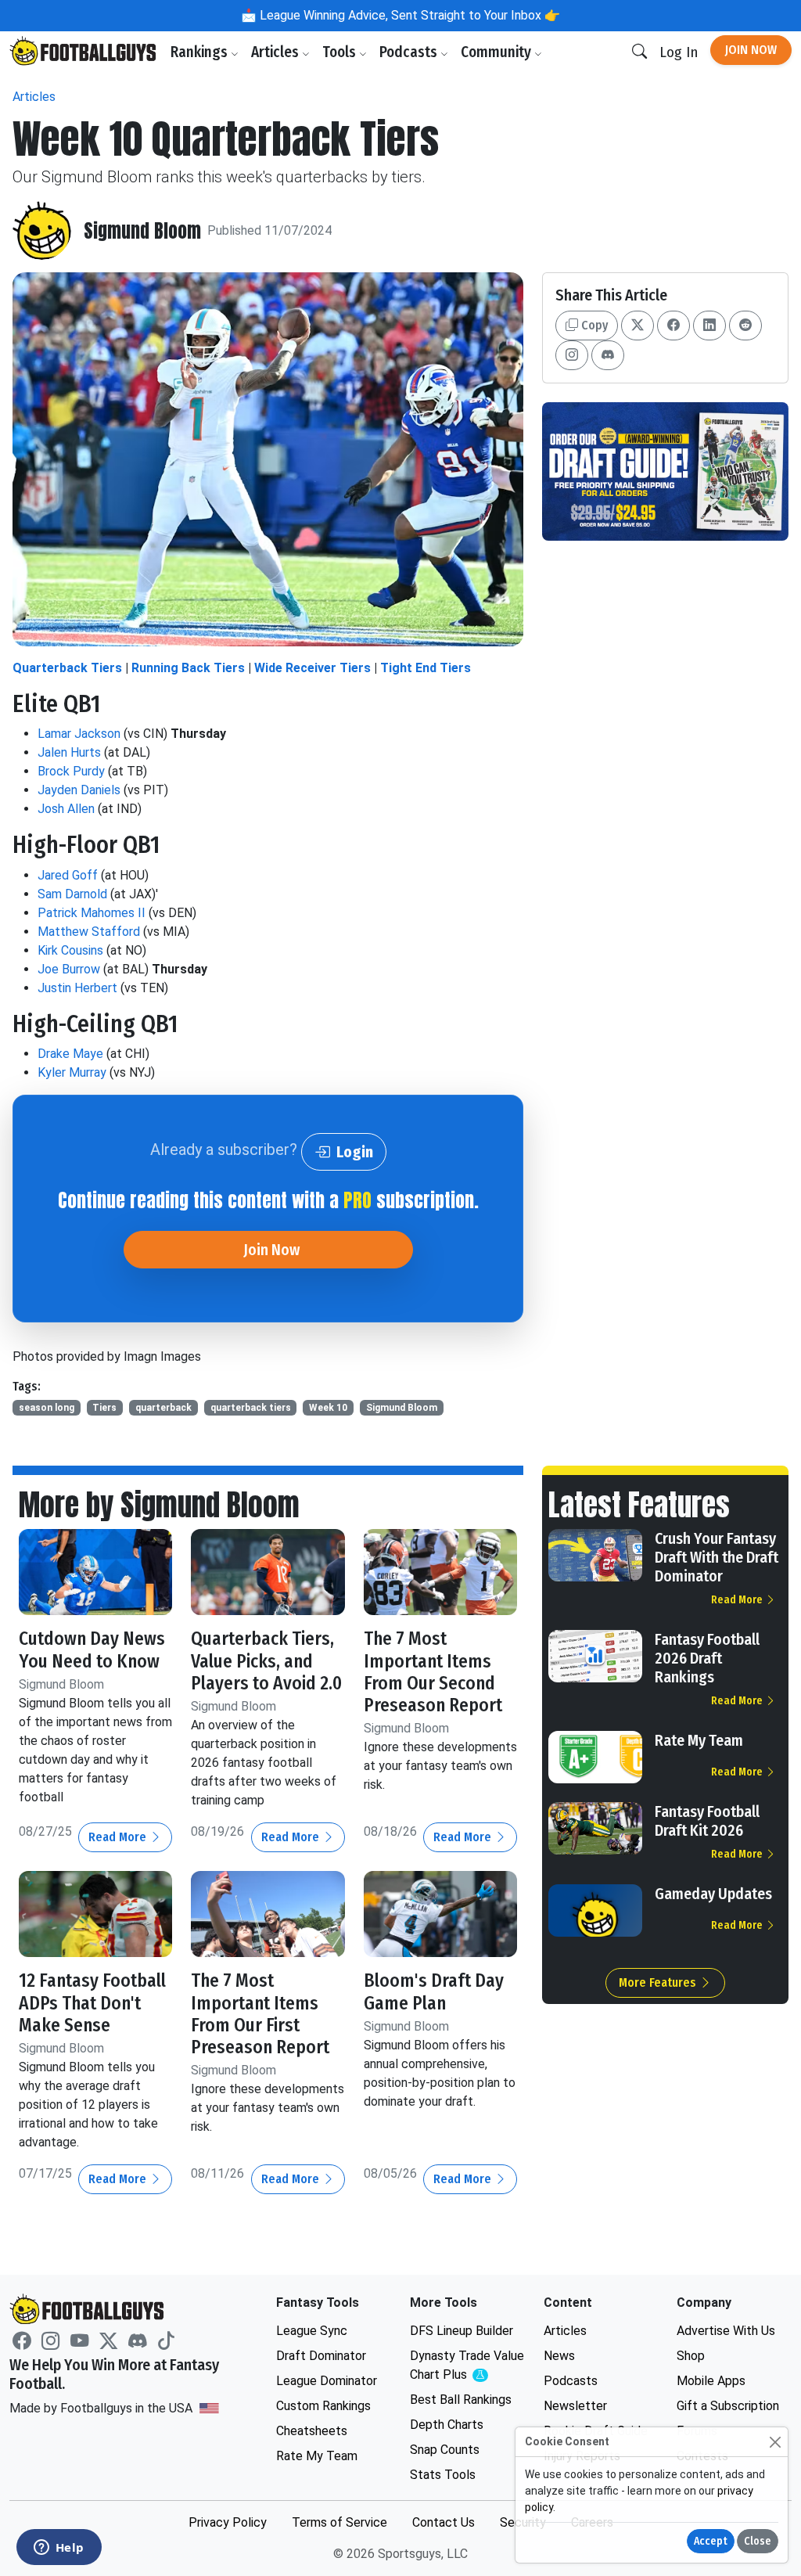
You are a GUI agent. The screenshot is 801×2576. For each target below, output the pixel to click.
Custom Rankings (323, 2406)
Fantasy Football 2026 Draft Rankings (707, 1658)
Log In (679, 52)
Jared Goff (68, 875)
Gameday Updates (713, 1894)
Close (758, 2541)
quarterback (163, 1408)
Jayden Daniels (79, 790)
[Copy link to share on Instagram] (572, 355)
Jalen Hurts (69, 752)
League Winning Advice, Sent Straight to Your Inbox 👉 (408, 15)
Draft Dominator (321, 2356)
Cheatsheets (312, 2431)
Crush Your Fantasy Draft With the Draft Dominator (717, 1557)
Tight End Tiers (426, 668)
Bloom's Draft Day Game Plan (434, 1991)
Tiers (104, 1408)
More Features (659, 1982)
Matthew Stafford (89, 932)
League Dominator (327, 2381)
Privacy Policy (228, 2522)
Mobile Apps (711, 2381)
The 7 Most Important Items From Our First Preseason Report (260, 2013)
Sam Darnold (72, 894)
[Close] (775, 2442)
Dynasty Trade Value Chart (467, 2366)
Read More (119, 1837)
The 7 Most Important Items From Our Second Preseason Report (433, 1671)
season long (47, 1408)
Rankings (201, 52)
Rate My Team (699, 1740)
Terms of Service (339, 2522)
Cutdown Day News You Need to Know (92, 1650)
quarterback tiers (251, 1408)
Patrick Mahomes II (92, 913)
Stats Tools (443, 2475)
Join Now (751, 50)
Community (497, 52)
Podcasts (410, 52)
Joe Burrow (69, 969)
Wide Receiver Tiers (312, 668)
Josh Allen (66, 809)
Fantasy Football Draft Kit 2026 (707, 1821)
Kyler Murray (72, 1072)
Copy (593, 325)
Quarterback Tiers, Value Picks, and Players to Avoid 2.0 (266, 1660)
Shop (691, 2356)
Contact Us (444, 2522)
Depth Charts (447, 2425)
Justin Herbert (77, 988)
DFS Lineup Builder (462, 2331)
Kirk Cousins (70, 950)
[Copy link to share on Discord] (608, 355)
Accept (711, 2541)
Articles (277, 52)
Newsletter (575, 2406)
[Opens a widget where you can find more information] (59, 2549)
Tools (341, 52)
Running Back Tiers (188, 668)
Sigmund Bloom (142, 231)
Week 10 (328, 1408)
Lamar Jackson (79, 734)
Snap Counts (445, 2450)
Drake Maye (70, 1054)
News (559, 2356)
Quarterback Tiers (67, 668)
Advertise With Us (726, 2331)
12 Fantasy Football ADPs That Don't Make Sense (92, 2002)
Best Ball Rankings (461, 2400)
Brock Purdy (71, 771)
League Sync (312, 2331)
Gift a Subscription (728, 2406)
